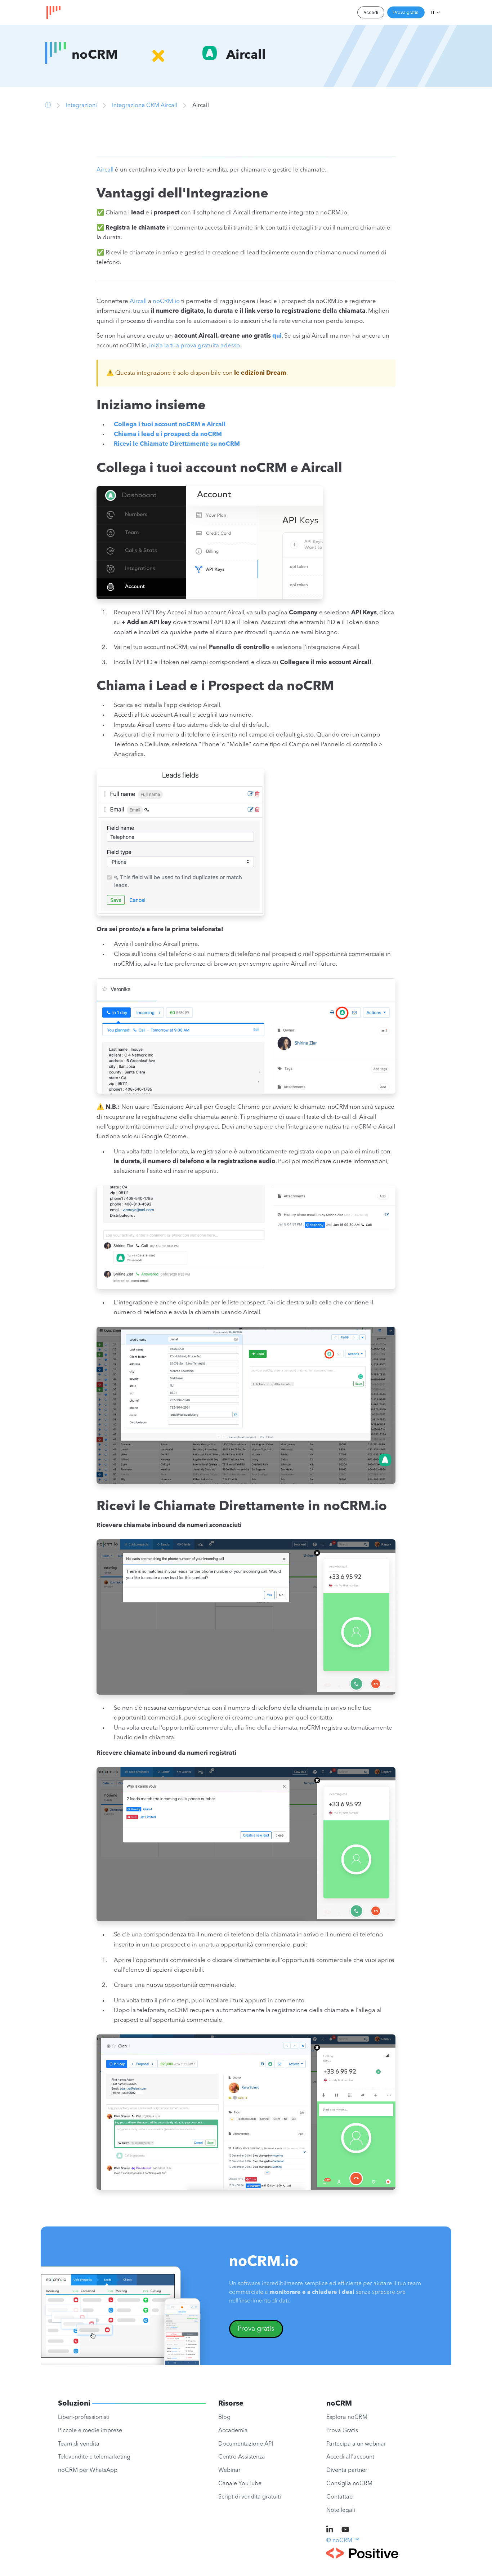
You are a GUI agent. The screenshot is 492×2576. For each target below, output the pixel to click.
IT (433, 12)
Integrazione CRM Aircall (145, 106)
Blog (224, 2417)
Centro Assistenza (242, 2457)
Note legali (341, 2510)
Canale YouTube (240, 2484)
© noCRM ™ (343, 2541)
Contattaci (340, 2497)
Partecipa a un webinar (356, 2444)
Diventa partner (347, 2470)
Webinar (229, 2470)
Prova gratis (406, 12)
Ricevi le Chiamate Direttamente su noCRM (177, 444)
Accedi (371, 12)
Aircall (105, 170)
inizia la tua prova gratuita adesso (194, 346)
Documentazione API (246, 2444)
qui (277, 336)
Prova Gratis (342, 2431)
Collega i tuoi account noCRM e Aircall (170, 425)
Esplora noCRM (347, 2417)
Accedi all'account (350, 2457)
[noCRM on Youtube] (345, 2530)
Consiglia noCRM (349, 2484)
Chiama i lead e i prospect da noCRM (168, 434)
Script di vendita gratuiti (250, 2497)
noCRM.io (166, 301)
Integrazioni (81, 106)
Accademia (233, 2431)
